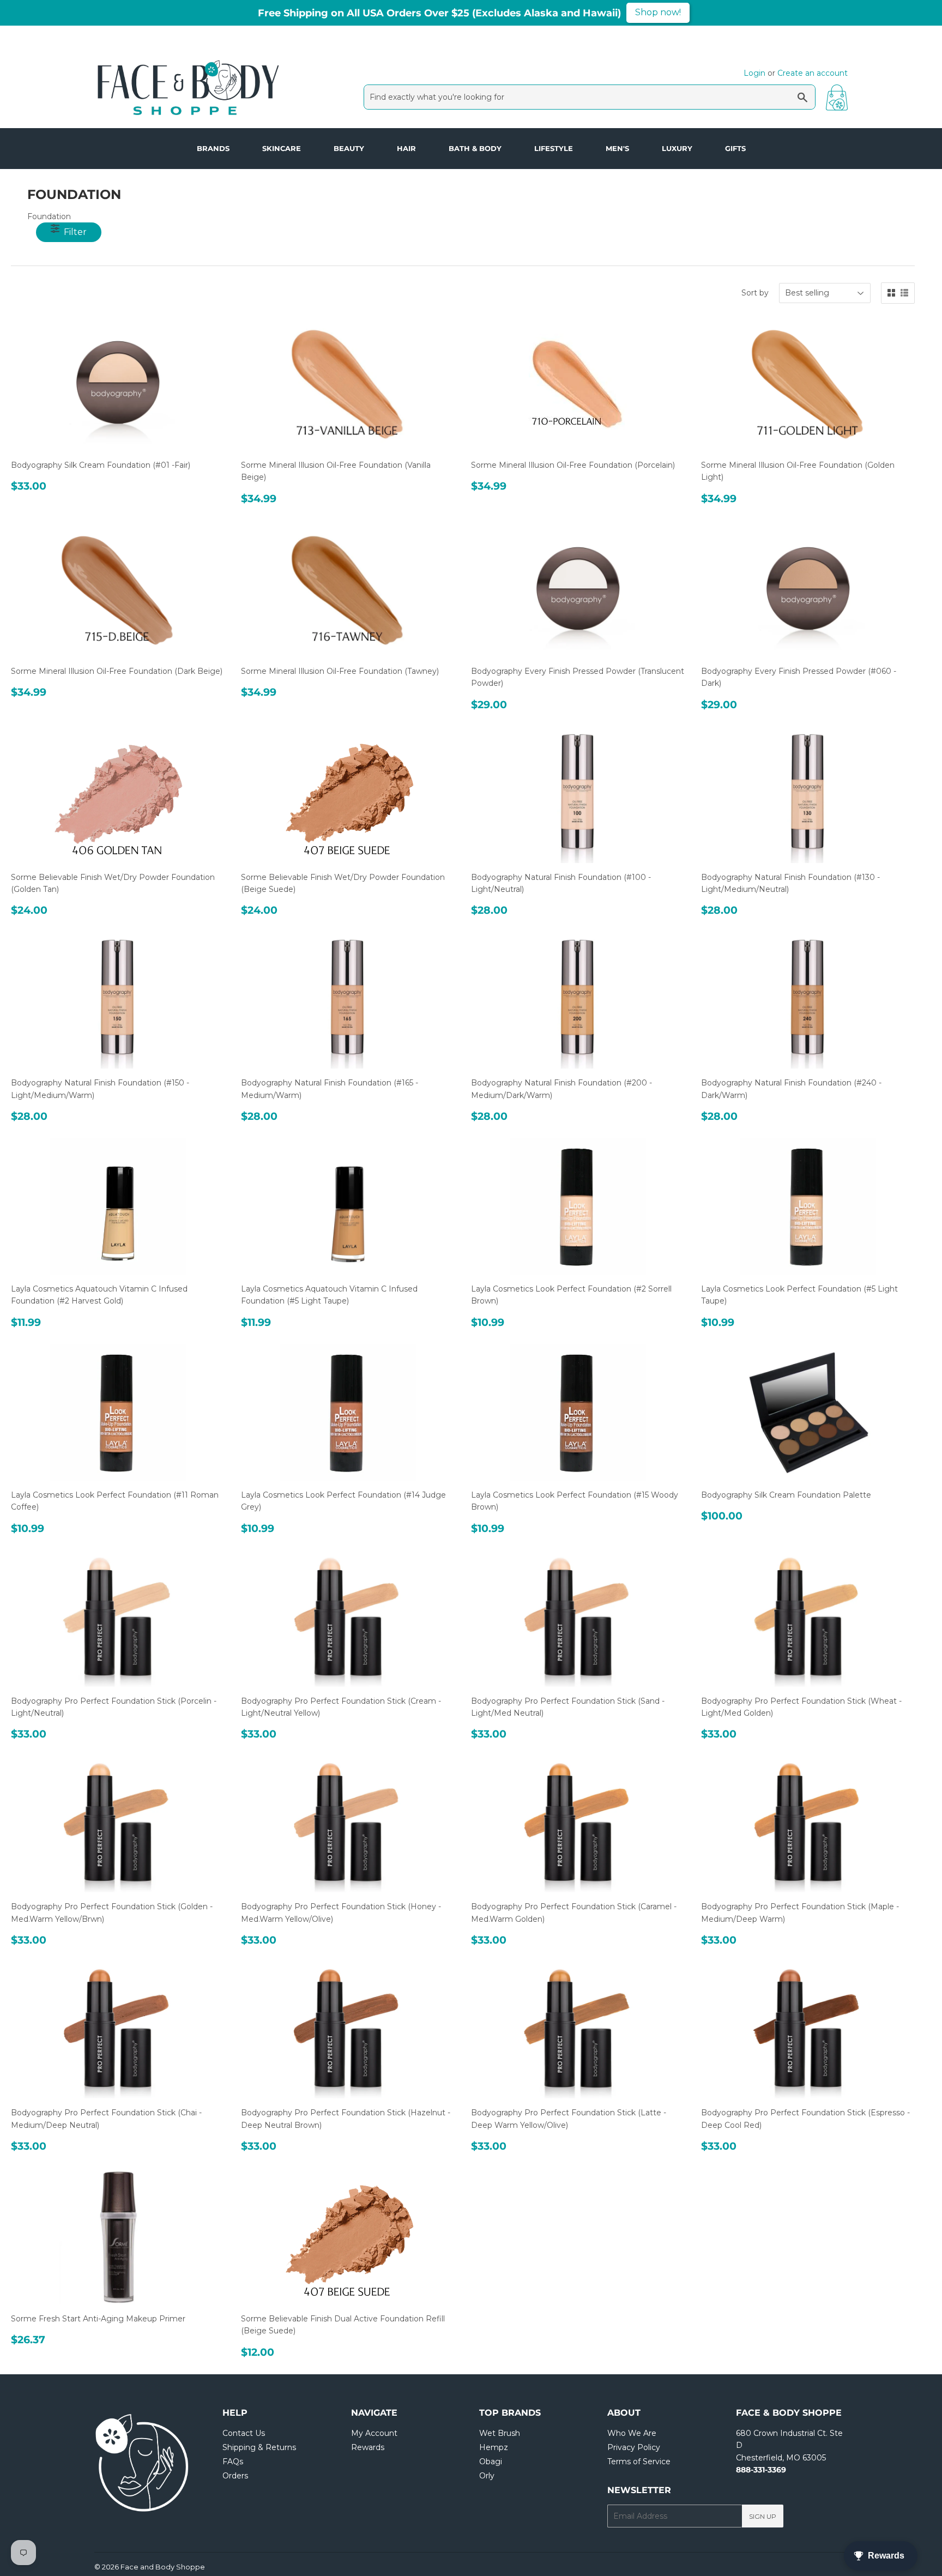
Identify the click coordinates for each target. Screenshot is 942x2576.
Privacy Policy (634, 2447)
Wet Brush (500, 2433)
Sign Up (763, 2516)
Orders (235, 2476)
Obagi (491, 2462)
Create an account (813, 73)
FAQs (233, 2462)
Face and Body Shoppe (163, 2567)
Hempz (494, 2447)
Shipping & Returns (259, 2447)
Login (754, 73)
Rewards (368, 2447)
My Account (374, 2433)
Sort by (755, 293)
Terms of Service (639, 2462)
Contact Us (244, 2433)
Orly (487, 2476)
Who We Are (632, 2433)
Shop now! (658, 12)
